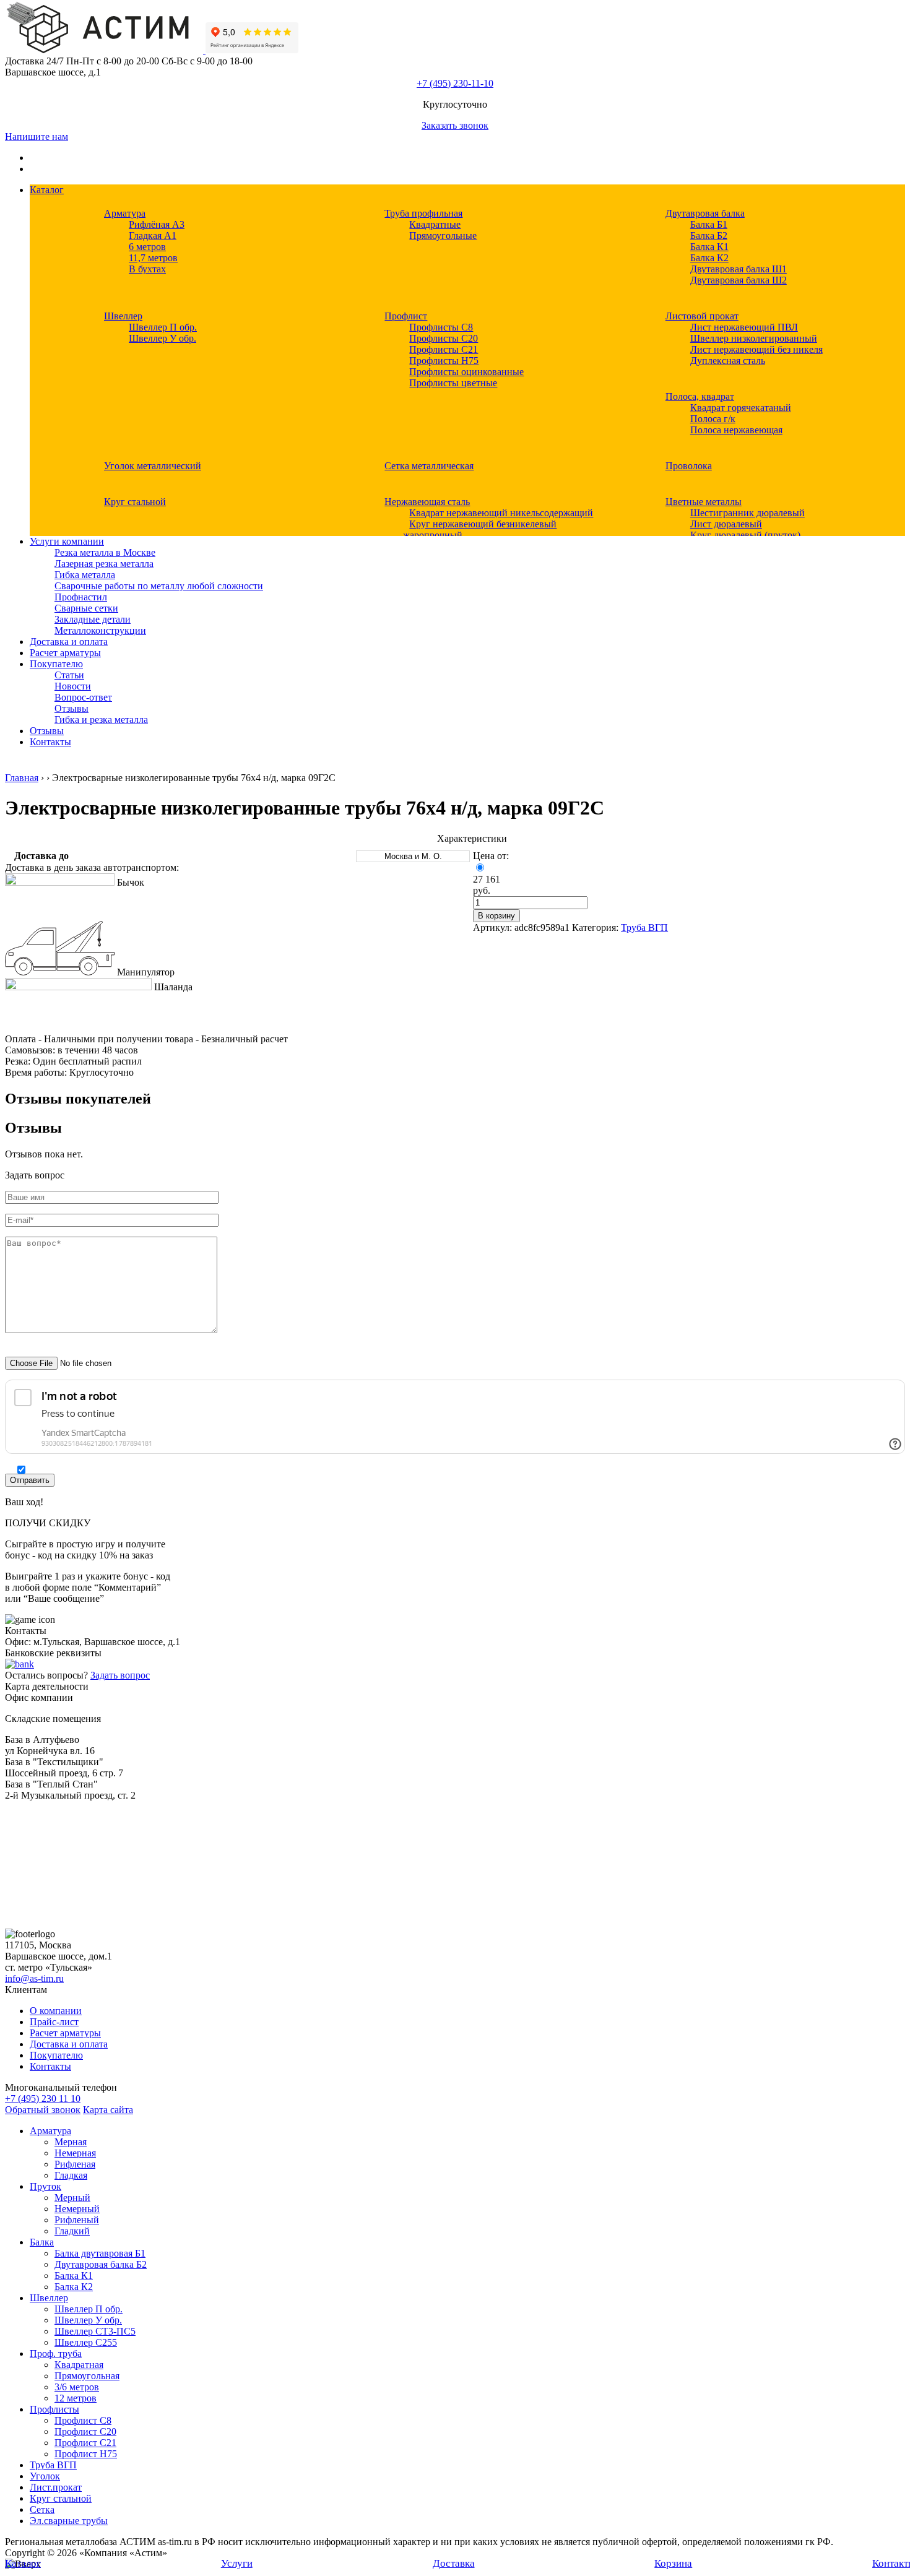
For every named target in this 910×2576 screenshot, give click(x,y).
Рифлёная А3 (157, 224)
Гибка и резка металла (101, 720)
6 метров (147, 247)
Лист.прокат (56, 2487)
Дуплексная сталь (728, 361)
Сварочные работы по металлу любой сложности (159, 586)
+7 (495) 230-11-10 (455, 83)
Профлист (406, 316)
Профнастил (81, 597)
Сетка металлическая (429, 466)
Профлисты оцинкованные (466, 372)
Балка (42, 2242)
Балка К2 (709, 258)
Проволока (689, 466)
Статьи (69, 675)
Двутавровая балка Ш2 (739, 280)
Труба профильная (423, 213)
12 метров (76, 2398)
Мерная (71, 2142)
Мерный (72, 2198)
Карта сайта (108, 2110)
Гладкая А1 (153, 236)
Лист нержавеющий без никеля (756, 349)
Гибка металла (85, 575)
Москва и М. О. (413, 856)
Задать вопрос (120, 1675)
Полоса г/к (713, 419)
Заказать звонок (455, 125)
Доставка (454, 2563)
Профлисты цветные (453, 383)
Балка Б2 (709, 236)
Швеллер (123, 316)
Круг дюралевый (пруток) (745, 535)
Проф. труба (56, 2353)
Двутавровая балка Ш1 (739, 269)
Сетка (42, 2509)
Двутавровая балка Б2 (101, 2264)
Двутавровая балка (705, 213)
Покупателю (56, 664)
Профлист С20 (85, 2431)
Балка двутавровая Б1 (100, 2253)
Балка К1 (709, 247)
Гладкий (72, 2231)
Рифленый (77, 2220)
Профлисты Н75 (444, 361)
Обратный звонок (43, 2110)
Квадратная (79, 2365)
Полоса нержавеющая (736, 430)
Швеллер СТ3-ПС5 (95, 2331)
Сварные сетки (86, 608)
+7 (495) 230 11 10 (43, 2098)
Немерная (75, 2153)
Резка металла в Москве (105, 552)
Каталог (47, 190)
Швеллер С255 (86, 2342)
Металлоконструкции (100, 630)
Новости (73, 686)
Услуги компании (67, 541)
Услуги (237, 2563)
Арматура (125, 213)
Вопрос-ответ (83, 697)
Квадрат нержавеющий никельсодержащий (501, 513)
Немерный (77, 2209)
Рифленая (75, 2164)
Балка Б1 (709, 224)
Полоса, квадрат (700, 396)
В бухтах (147, 269)
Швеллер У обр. (162, 338)
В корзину (496, 916)
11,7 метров (153, 258)
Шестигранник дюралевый (747, 513)
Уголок (45, 2476)
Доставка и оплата (69, 642)
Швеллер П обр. (163, 327)
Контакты (50, 742)
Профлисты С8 (441, 327)
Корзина (673, 2563)
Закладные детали (93, 619)
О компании (56, 2011)
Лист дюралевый (726, 524)
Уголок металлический (153, 466)
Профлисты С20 (444, 338)
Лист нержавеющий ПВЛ (744, 327)
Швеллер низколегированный (754, 338)
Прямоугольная (87, 2376)
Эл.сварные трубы (69, 2521)
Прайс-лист (54, 2022)
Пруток (45, 2186)
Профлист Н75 (86, 2454)
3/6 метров (77, 2387)
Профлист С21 (85, 2443)
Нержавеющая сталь (427, 502)
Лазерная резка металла (104, 564)
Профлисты (54, 2409)
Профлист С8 (83, 2420)
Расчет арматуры (65, 653)
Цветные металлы (704, 502)
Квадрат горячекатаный (741, 408)
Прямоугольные (443, 236)
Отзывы (71, 708)
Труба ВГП (644, 927)
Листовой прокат (702, 316)
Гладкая (71, 2175)
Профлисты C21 (444, 349)
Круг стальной (135, 502)
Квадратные (435, 224)
